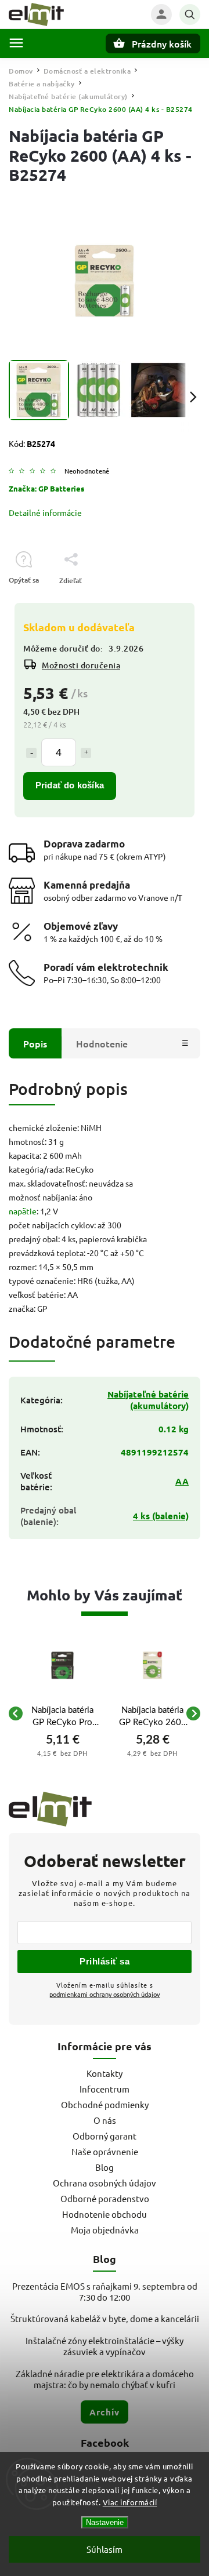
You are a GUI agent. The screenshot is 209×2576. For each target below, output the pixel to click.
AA (182, 1481)
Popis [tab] (35, 1043)
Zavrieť (162, 601)
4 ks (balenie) (161, 1516)
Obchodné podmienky (105, 2104)
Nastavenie (105, 2522)
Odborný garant (105, 2136)
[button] (62, 1753)
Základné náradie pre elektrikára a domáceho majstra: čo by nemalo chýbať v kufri (105, 2379)
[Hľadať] (190, 14)
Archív (105, 2412)
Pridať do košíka (70, 785)
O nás (105, 2120)
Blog (105, 2167)
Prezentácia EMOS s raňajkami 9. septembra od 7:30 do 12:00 (105, 2291)
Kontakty (105, 2073)
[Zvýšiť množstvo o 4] (86, 753)
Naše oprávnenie (105, 2151)
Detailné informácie (45, 512)
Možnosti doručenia (81, 665)
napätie (23, 1211)
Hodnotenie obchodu (105, 2214)
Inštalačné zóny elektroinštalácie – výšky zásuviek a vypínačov (105, 2346)
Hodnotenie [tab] (102, 1043)
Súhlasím (105, 2549)
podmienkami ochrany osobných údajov (105, 1994)
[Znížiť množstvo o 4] (31, 753)
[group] (62, 1713)
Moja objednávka (105, 2230)
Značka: (46, 488)
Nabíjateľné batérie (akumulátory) (148, 1400)
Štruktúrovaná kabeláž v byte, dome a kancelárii (105, 2318)
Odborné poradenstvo (105, 2198)
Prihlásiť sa (105, 1961)
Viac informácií (130, 2502)
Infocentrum (105, 2089)
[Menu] (16, 43)
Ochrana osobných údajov (105, 2183)
